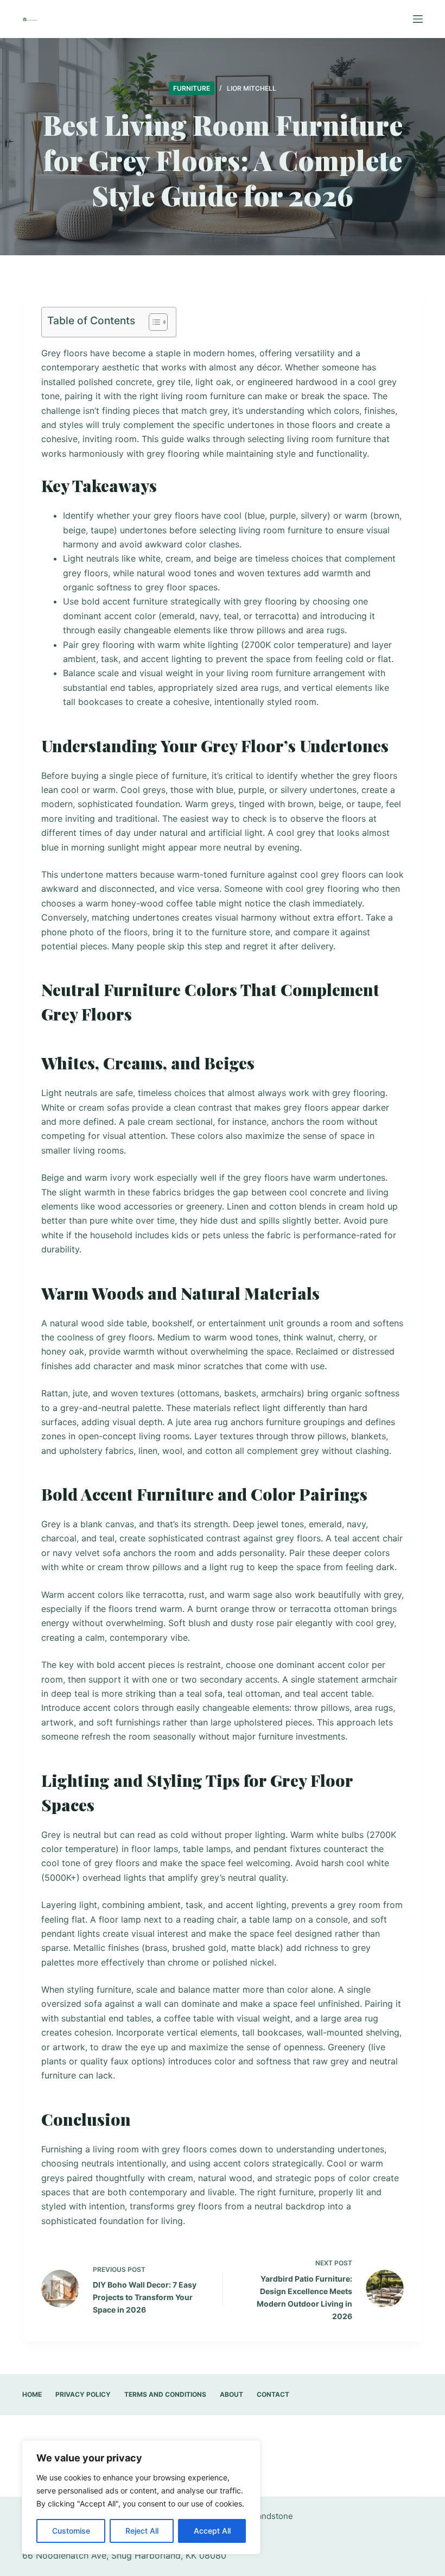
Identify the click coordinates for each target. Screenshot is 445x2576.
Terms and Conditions (165, 2394)
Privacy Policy (83, 2394)
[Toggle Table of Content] (153, 322)
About (231, 2394)
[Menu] (418, 19)
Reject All (142, 2531)
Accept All (212, 2531)
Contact (273, 2394)
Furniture (192, 88)
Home (32, 2394)
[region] (141, 2497)
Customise (71, 2531)
